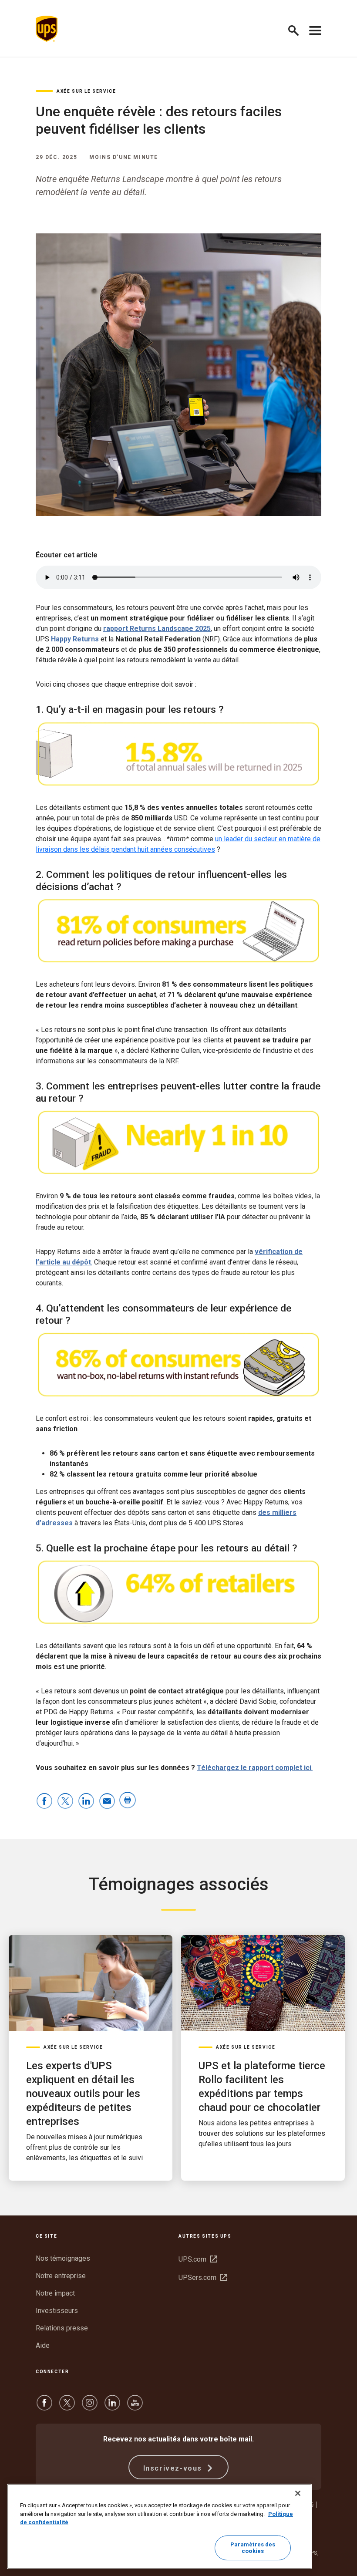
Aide (43, 2345)
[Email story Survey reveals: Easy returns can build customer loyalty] (107, 1802)
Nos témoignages (63, 2258)
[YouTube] (135, 2407)
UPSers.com (203, 2278)
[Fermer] (298, 2493)
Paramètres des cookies (253, 2548)
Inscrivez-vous (174, 2468)
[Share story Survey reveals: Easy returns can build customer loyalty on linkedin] (86, 1802)
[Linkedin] (112, 2407)
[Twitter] (67, 2407)
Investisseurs (57, 2311)
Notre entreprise (61, 2276)
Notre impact (55, 2293)
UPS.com (198, 2259)
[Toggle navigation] (315, 29)
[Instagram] (90, 2407)
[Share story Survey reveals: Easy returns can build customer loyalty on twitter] (65, 1802)
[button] (297, 29)
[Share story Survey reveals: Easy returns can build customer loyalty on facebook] (44, 1802)
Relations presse (62, 2328)
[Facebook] (44, 2407)
